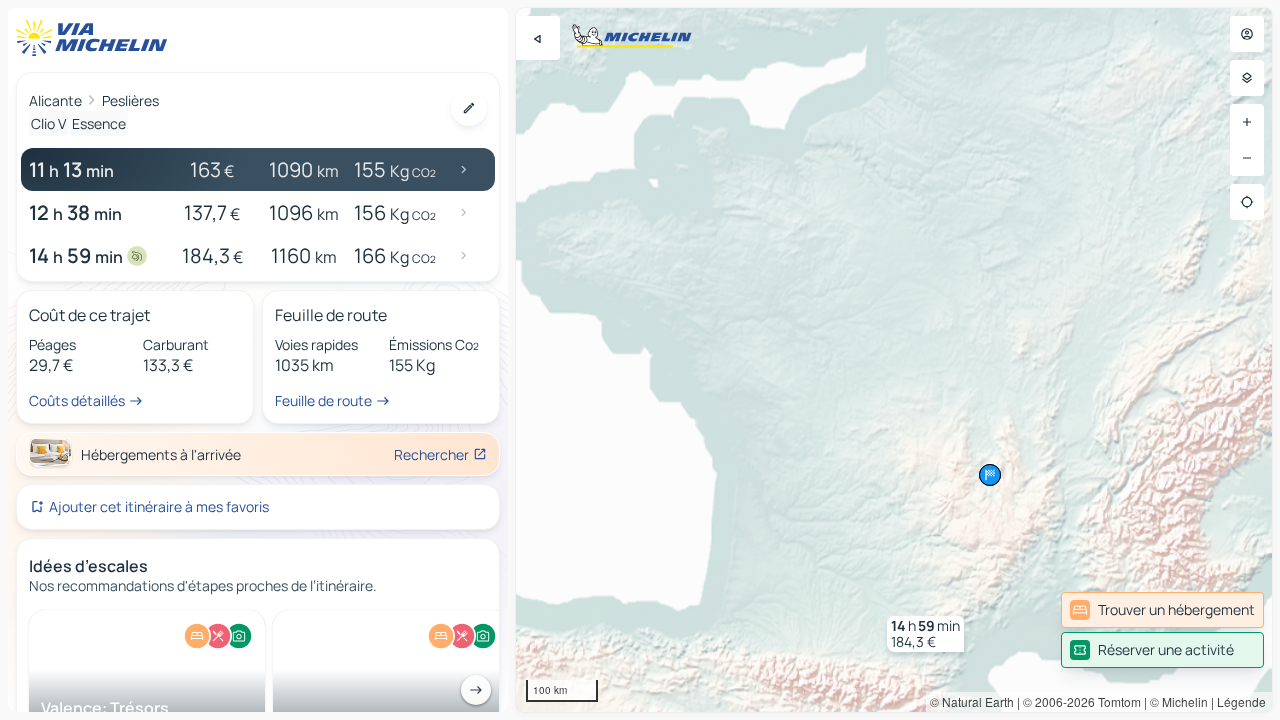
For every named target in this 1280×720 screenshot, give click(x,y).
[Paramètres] (1247, 78)
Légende (1241, 701)
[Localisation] (1247, 202)
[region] (894, 360)
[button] (925, 634)
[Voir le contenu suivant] (476, 690)
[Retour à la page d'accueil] (96, 38)
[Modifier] (469, 108)
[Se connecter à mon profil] (1247, 34)
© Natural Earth (972, 701)
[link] (1162, 610)
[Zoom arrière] (1247, 158)
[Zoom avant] (1247, 122)
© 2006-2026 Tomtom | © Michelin (1115, 701)
